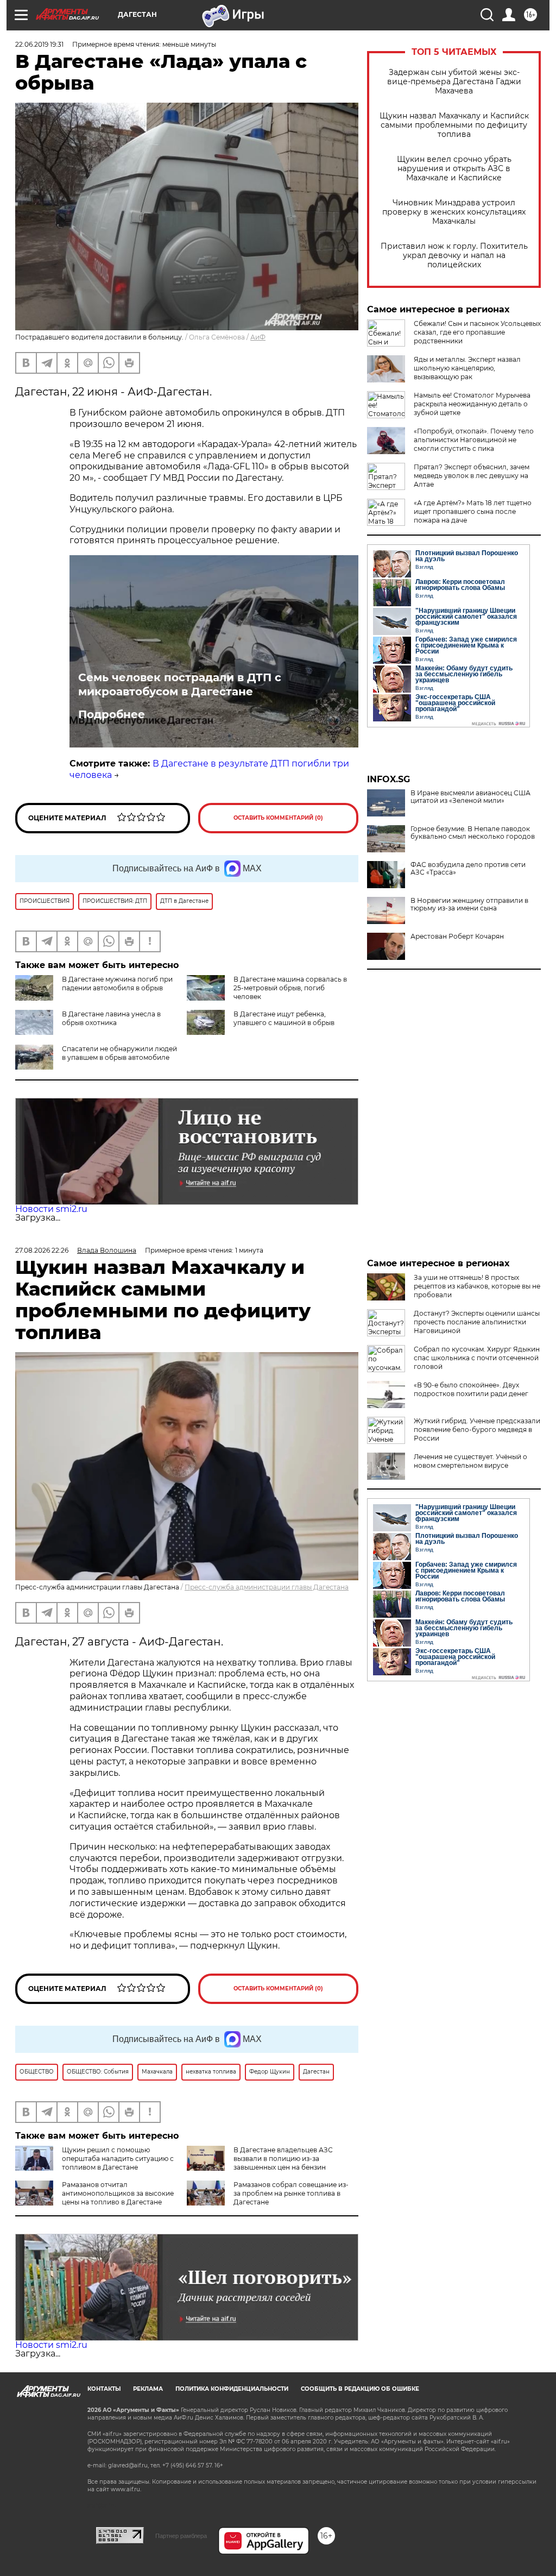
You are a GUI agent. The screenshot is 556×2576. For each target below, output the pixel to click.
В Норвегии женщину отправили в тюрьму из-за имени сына (469, 904)
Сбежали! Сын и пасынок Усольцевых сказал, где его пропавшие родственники (477, 332)
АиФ (258, 337)
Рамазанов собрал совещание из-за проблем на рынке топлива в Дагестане (291, 2193)
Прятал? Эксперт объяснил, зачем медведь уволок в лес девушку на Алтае (472, 476)
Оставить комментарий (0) (278, 818)
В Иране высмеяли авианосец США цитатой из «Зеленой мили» (470, 797)
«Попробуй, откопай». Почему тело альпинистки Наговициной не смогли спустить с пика (474, 440)
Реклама (148, 2389)
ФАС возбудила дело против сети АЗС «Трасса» (468, 869)
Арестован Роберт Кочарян (457, 937)
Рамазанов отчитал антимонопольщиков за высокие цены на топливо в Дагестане (118, 2193)
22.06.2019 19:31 (39, 44)
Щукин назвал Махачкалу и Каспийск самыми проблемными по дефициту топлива (454, 125)
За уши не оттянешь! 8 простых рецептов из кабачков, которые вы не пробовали (477, 1286)
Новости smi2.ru (51, 1209)
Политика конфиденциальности (232, 2389)
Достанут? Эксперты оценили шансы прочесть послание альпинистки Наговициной (477, 1322)
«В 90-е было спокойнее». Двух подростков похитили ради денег (471, 1389)
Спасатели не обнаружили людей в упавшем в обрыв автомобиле (119, 1053)
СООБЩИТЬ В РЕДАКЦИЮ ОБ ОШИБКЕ (360, 2389)
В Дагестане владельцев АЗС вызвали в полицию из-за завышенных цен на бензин (283, 2159)
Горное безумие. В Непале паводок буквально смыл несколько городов (473, 833)
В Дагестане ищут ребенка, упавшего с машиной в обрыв (284, 1018)
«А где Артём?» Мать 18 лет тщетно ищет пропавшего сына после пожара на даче (473, 511)
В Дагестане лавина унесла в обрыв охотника (111, 1018)
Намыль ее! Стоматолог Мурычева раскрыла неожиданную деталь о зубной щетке (472, 404)
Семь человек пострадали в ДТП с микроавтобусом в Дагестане (180, 684)
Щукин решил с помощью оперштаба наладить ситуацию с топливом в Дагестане (118, 2159)
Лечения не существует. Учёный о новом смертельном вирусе (470, 1461)
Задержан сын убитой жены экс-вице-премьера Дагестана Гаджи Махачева (454, 82)
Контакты (104, 2389)
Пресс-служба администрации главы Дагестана (267, 1587)
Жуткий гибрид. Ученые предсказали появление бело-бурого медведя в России (477, 1430)
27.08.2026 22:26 (42, 1250)
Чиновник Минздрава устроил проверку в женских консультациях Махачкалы (454, 212)
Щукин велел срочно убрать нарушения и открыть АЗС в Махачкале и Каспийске (454, 169)
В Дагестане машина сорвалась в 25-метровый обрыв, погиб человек (290, 988)
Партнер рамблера (181, 2536)
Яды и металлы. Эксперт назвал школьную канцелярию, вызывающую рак (467, 368)
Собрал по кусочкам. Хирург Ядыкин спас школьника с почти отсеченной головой (477, 1358)
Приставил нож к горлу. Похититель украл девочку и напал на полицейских (454, 256)
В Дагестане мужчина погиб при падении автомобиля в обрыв (117, 984)
